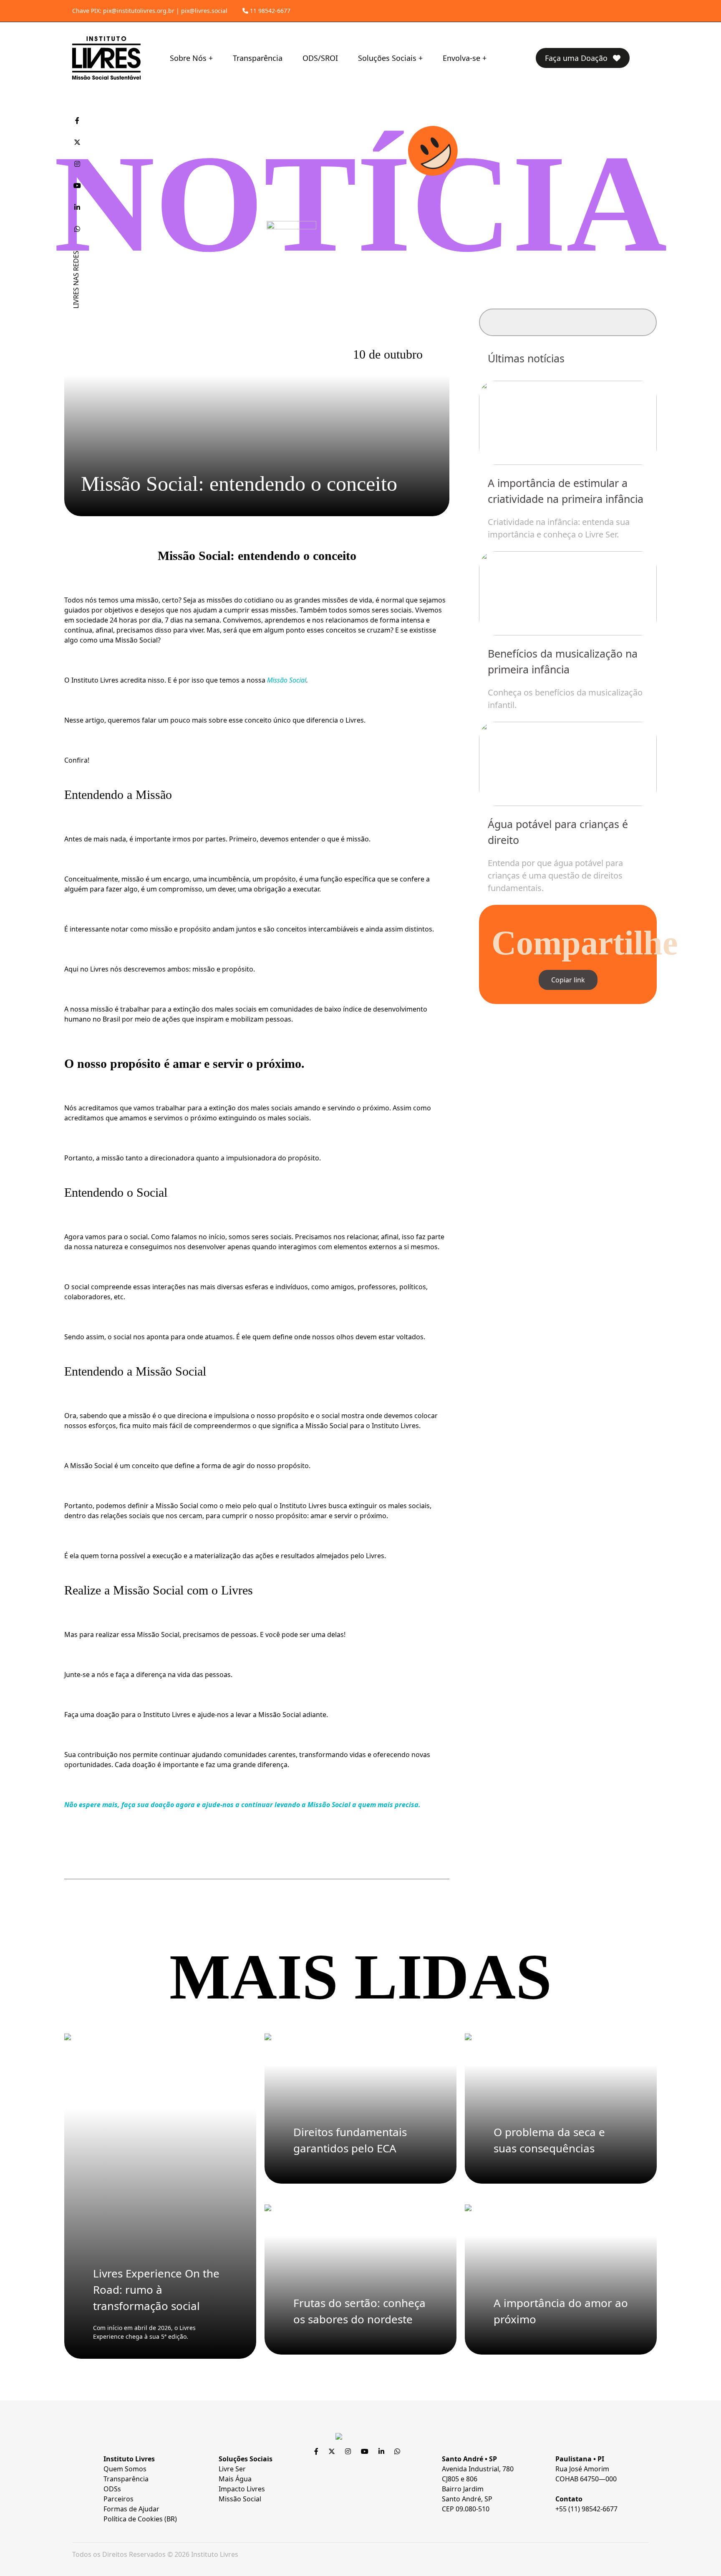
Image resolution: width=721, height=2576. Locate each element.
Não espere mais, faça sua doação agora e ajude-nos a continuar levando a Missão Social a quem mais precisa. (242, 1805)
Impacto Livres (242, 2489)
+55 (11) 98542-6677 (586, 2509)
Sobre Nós (188, 58)
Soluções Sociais (387, 58)
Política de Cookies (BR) (140, 2519)
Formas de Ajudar (131, 2509)
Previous (508, 626)
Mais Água (235, 2479)
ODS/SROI (320, 58)
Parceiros (118, 2499)
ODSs (112, 2489)
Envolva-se (461, 58)
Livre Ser (232, 2469)
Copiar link (568, 980)
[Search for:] (568, 322)
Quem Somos (125, 2469)
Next (628, 626)
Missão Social (287, 680)
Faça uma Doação (577, 58)
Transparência (258, 58)
